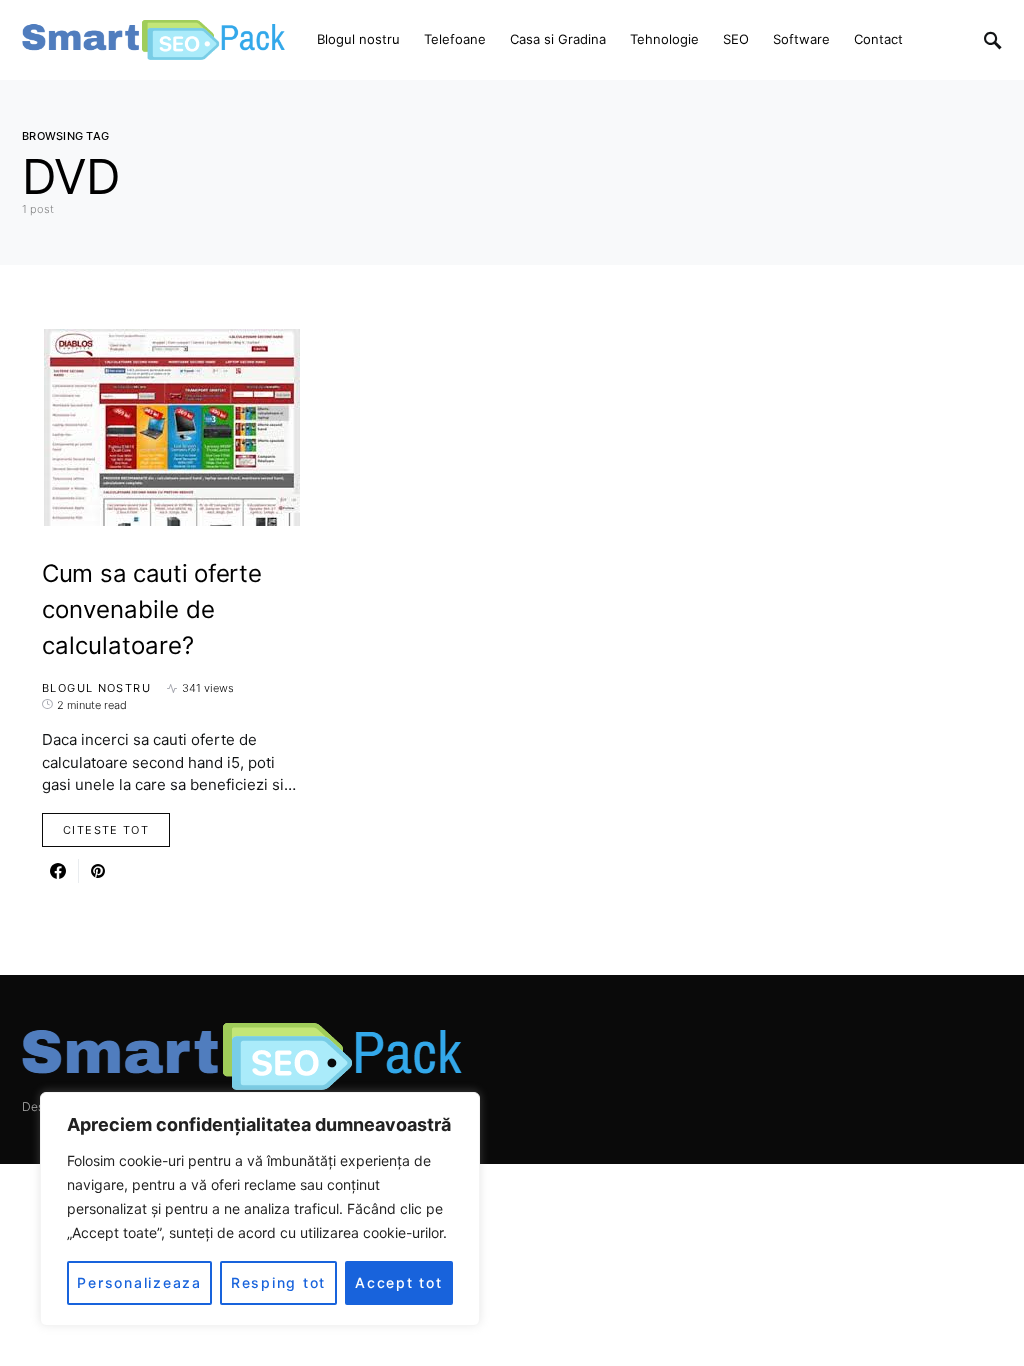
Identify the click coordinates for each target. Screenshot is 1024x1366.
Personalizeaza (139, 1282)
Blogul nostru (96, 688)
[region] (260, 1209)
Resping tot (278, 1282)
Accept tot (399, 1282)
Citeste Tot (106, 830)
